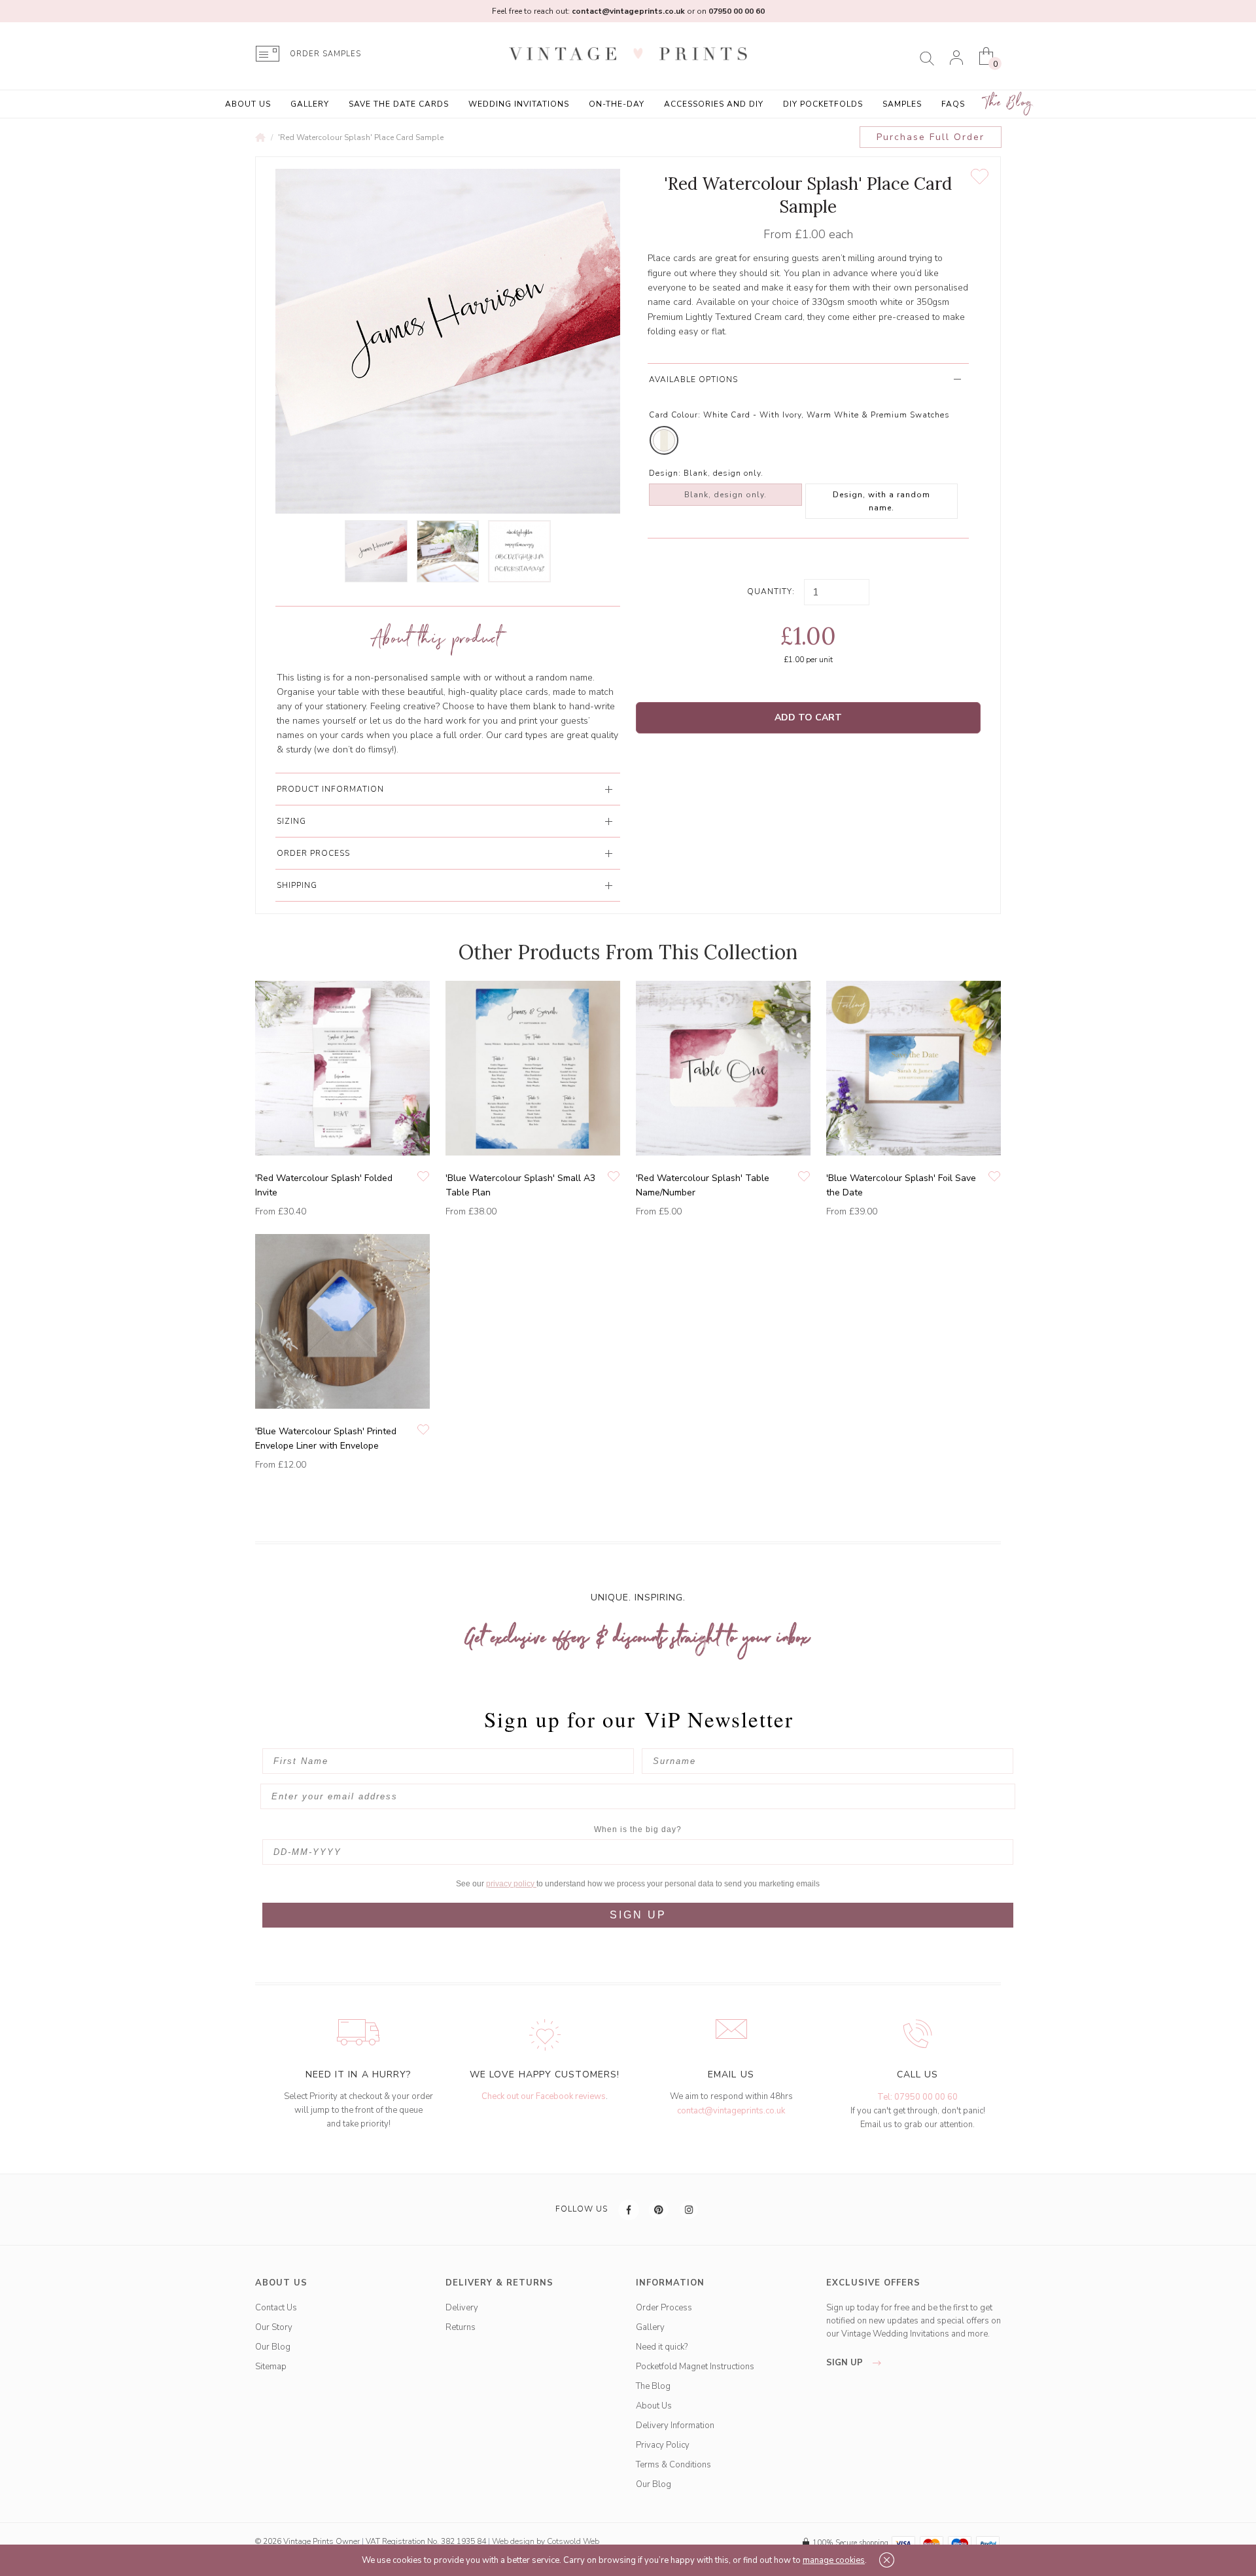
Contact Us (276, 2308)
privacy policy (511, 1884)
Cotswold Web (573, 2541)
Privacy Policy (663, 2445)
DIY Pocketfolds (823, 104)
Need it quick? (662, 2347)
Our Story (274, 2327)
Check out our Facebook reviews (544, 2096)
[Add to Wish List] (980, 177)
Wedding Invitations (519, 104)
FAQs (953, 104)
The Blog (1009, 103)
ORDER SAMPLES (325, 54)
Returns (461, 2327)
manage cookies (834, 2560)
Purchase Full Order (931, 137)
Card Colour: (675, 415)
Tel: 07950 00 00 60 (917, 2097)
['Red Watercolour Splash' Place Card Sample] (376, 551)
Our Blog (273, 2347)
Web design (513, 2541)
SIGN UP (638, 1915)
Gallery (310, 104)
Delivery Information (675, 2426)
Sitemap (271, 2367)
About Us (248, 104)
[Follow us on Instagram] (689, 2210)
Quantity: (771, 591)
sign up (846, 2363)
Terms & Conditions (673, 2465)
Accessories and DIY (714, 104)
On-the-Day (617, 104)
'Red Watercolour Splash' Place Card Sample (361, 137)
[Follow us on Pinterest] (659, 2210)
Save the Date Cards (399, 104)
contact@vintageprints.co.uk (731, 2111)
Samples (902, 104)
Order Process (664, 2308)
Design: (665, 473)
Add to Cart (808, 717)
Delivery (462, 2308)
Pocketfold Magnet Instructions (695, 2367)
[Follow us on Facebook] (629, 2210)
